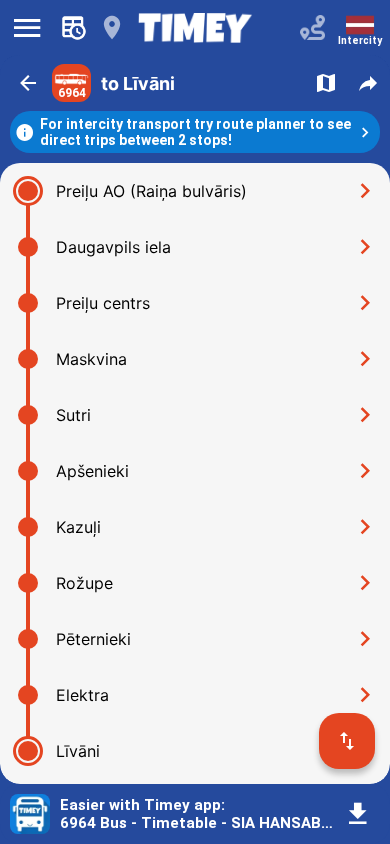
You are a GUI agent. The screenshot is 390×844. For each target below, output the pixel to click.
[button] (28, 83)
